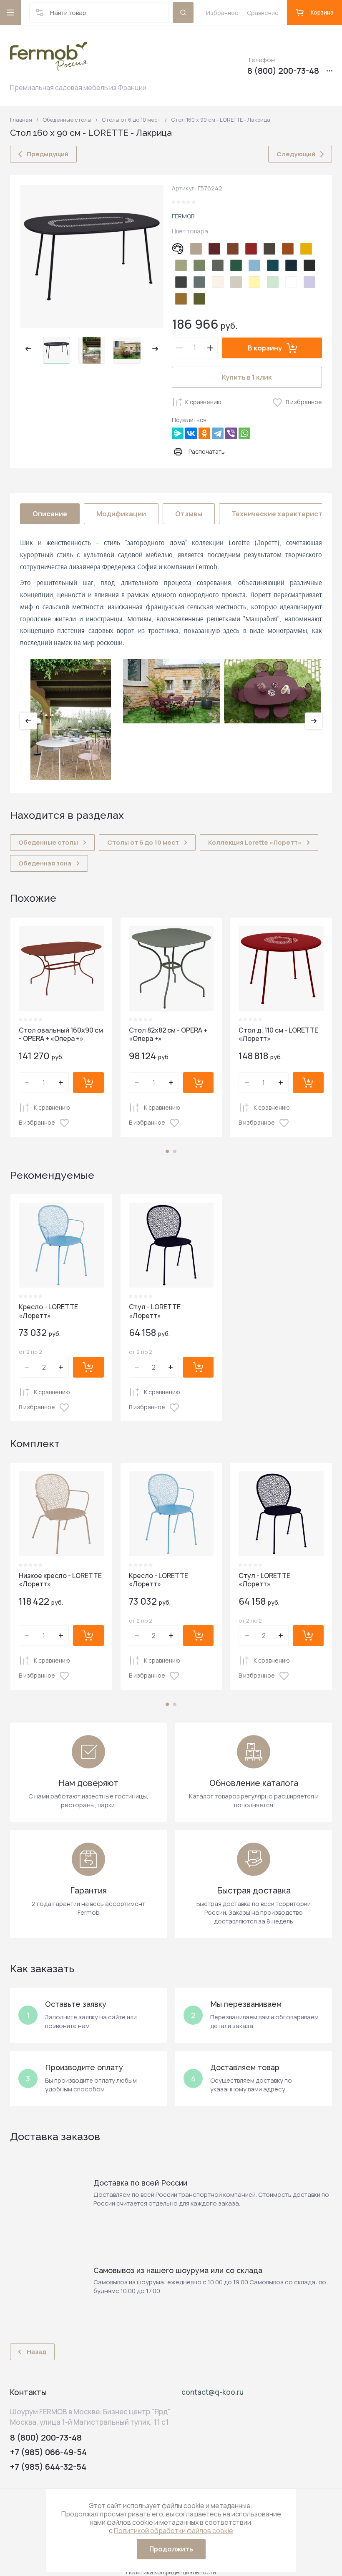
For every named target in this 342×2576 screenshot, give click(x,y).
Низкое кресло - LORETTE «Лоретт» (60, 1580)
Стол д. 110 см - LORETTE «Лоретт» (278, 1034)
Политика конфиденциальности (171, 2572)
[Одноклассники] (204, 433)
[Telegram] (218, 433)
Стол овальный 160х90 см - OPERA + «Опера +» (61, 1034)
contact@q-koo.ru (212, 2392)
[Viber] (231, 433)
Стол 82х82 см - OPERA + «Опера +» (168, 1034)
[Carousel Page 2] (175, 1151)
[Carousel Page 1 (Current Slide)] (167, 1151)
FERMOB (183, 216)
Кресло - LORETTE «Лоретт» (48, 1311)
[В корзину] (88, 1083)
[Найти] (183, 13)
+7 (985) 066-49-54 (48, 2452)
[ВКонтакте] (191, 433)
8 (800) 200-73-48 (283, 71)
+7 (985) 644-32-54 (48, 2467)
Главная (21, 120)
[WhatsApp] (244, 433)
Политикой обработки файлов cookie (174, 2531)
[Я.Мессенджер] (178, 433)
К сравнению (203, 402)
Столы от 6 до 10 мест (131, 120)
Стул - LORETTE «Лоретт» (155, 1311)
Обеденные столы (67, 120)
